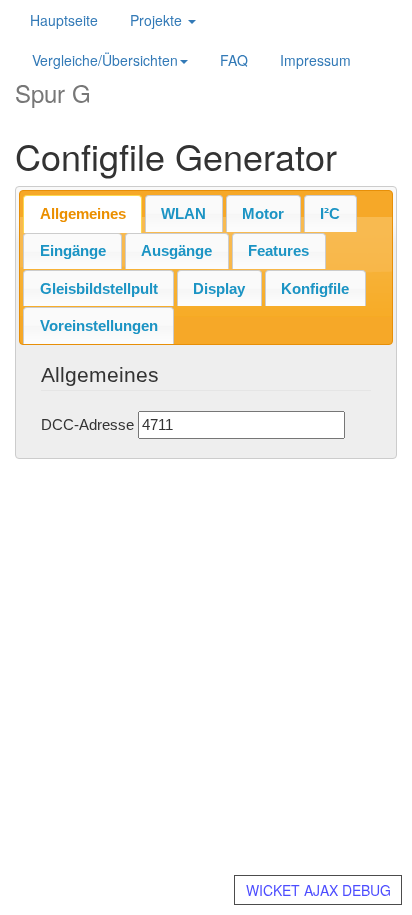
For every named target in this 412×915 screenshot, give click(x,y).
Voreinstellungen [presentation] (99, 325)
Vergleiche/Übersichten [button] (105, 60)
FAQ (234, 60)
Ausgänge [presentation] (176, 250)
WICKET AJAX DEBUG (318, 890)
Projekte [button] (158, 20)
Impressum (315, 60)
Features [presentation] (278, 250)
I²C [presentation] (330, 213)
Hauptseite (64, 20)
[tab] (82, 213)
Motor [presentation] (263, 213)
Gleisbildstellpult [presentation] (99, 288)
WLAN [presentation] (183, 213)
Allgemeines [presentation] (83, 213)
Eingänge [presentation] (73, 250)
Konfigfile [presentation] (315, 288)
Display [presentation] (219, 288)
